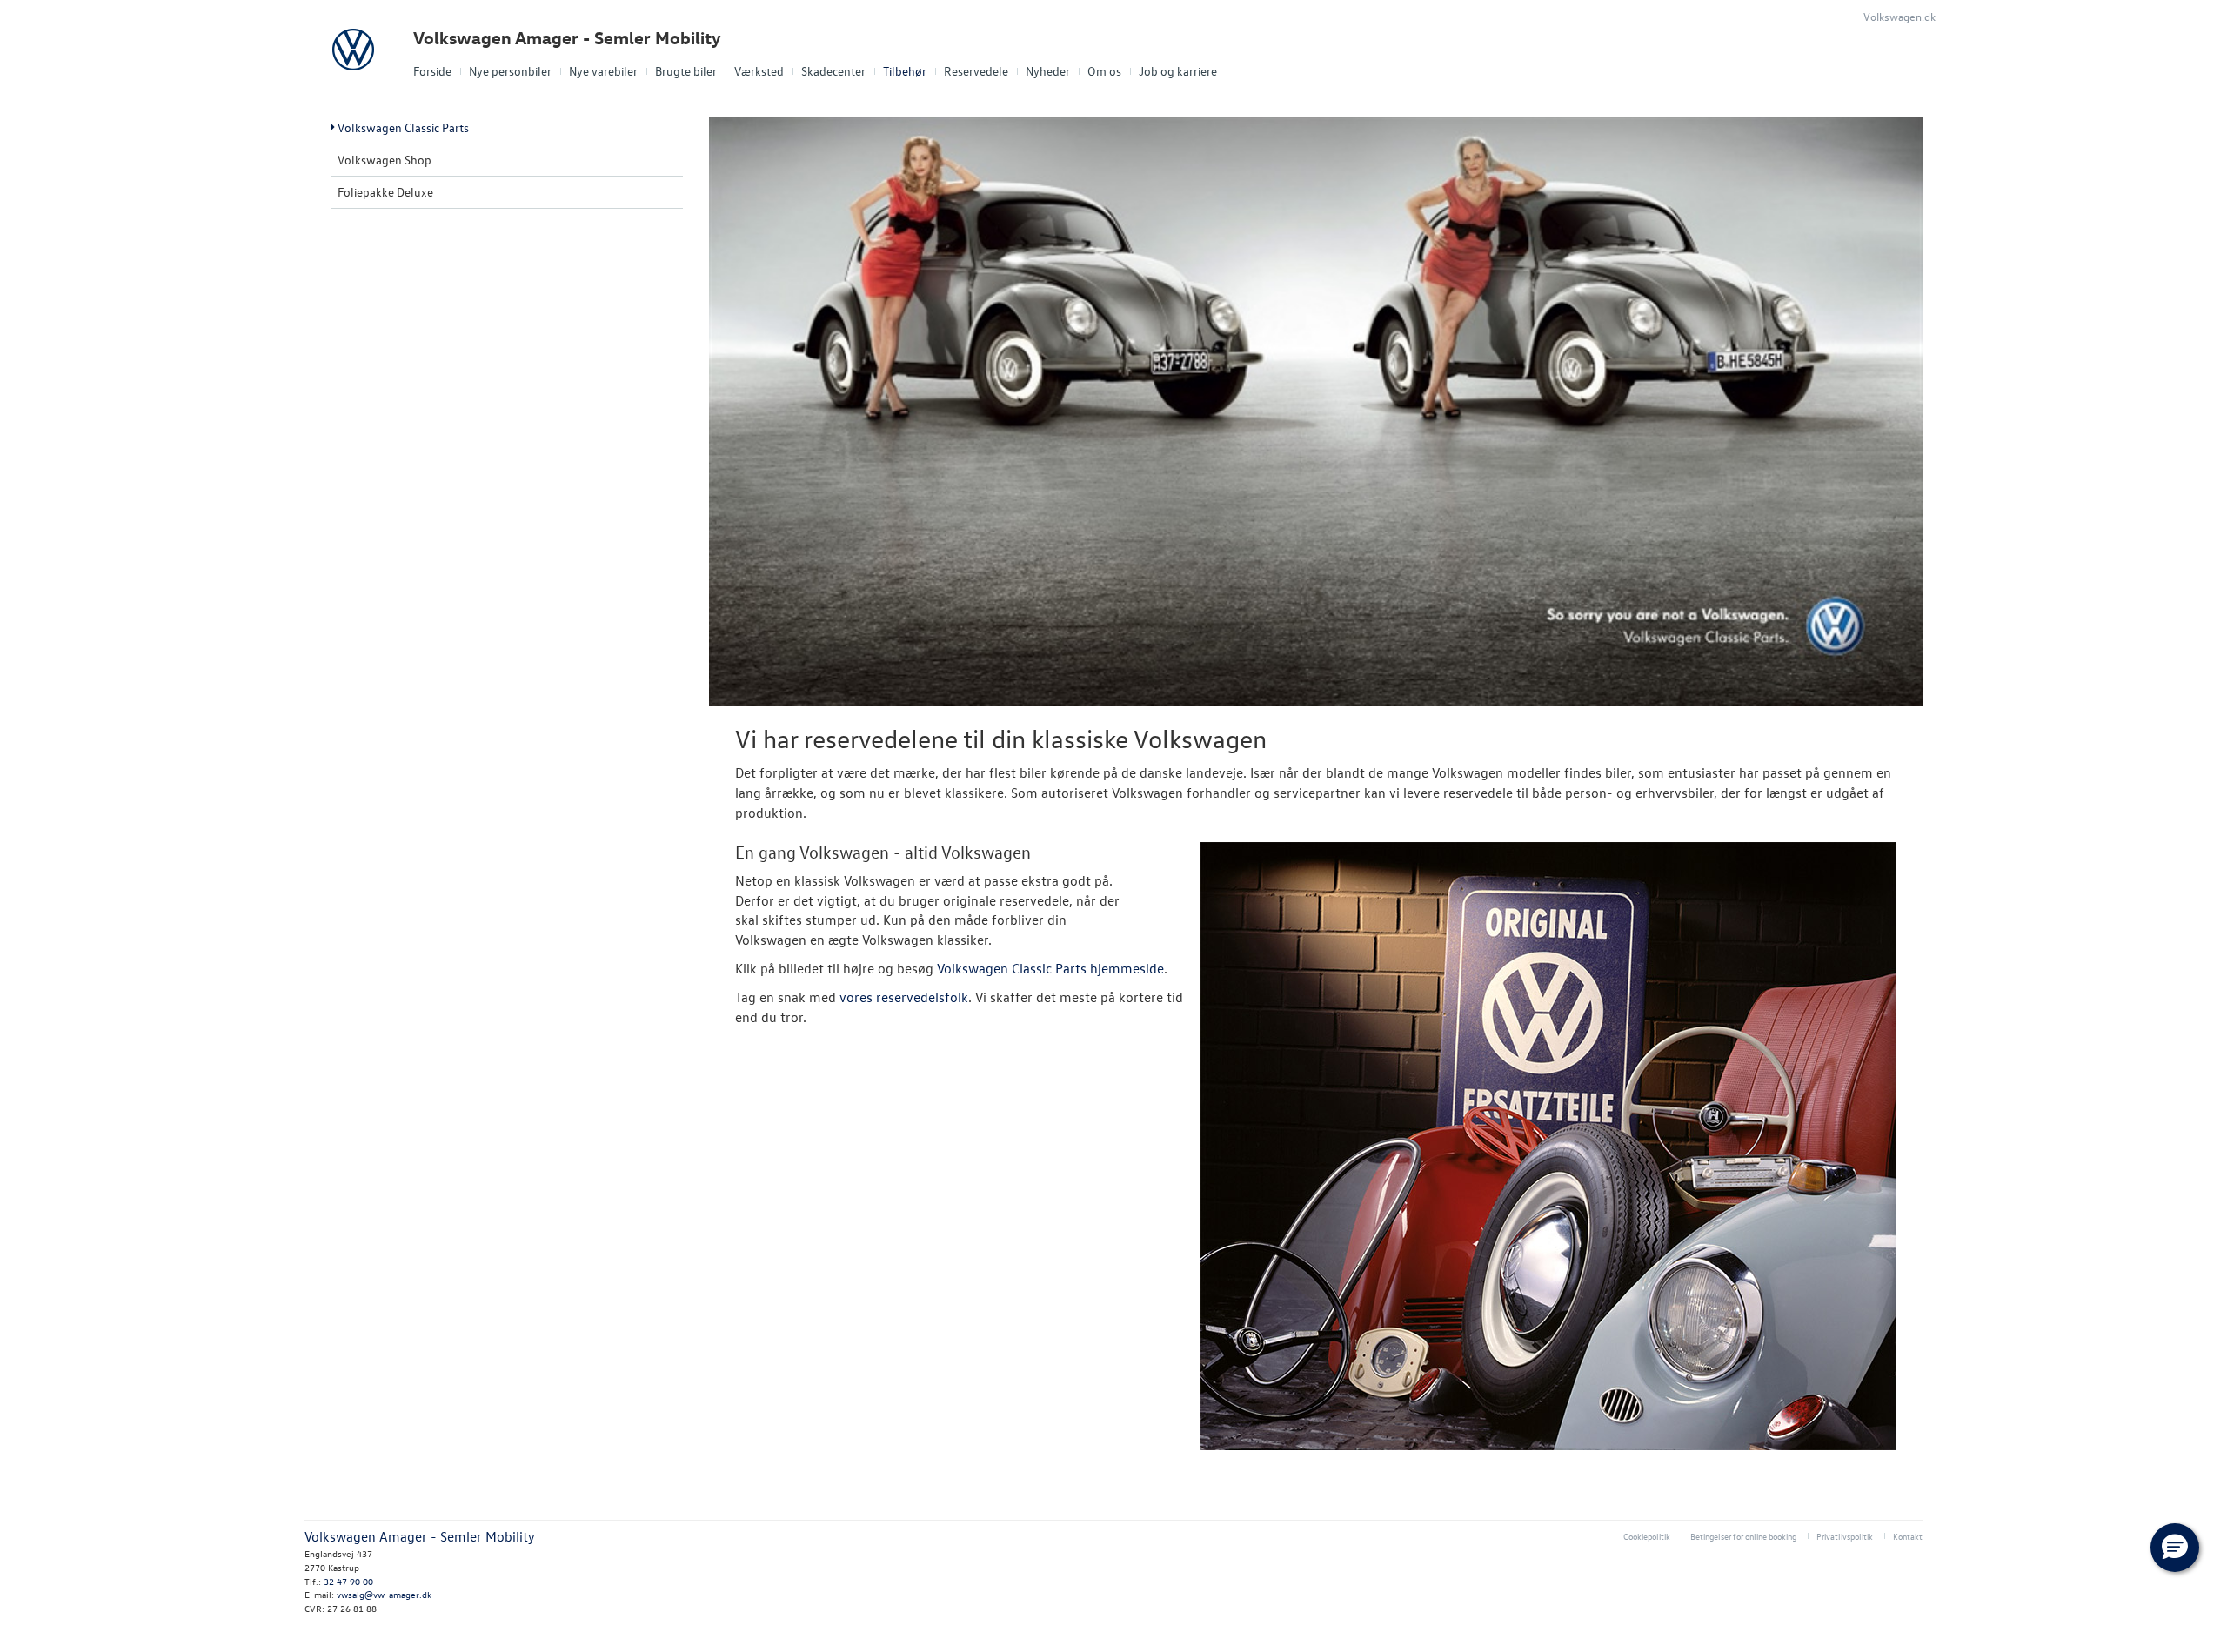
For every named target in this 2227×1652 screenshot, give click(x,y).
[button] (2175, 1548)
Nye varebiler (603, 71)
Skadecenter (833, 71)
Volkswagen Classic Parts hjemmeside (1050, 968)
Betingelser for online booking (1743, 1536)
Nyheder (1048, 71)
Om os (1104, 71)
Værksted (759, 71)
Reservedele (976, 71)
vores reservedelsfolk (904, 997)
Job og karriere (1178, 71)
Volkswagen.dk (1899, 16)
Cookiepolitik (1647, 1536)
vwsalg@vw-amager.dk (384, 1594)
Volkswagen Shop (385, 160)
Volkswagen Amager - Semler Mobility (567, 38)
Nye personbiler (510, 71)
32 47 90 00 (348, 1581)
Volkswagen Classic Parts (403, 127)
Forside (432, 71)
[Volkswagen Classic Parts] (1548, 1146)
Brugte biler (686, 71)
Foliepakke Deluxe (385, 192)
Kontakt (1908, 1536)
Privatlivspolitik (1845, 1536)
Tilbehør (905, 71)
